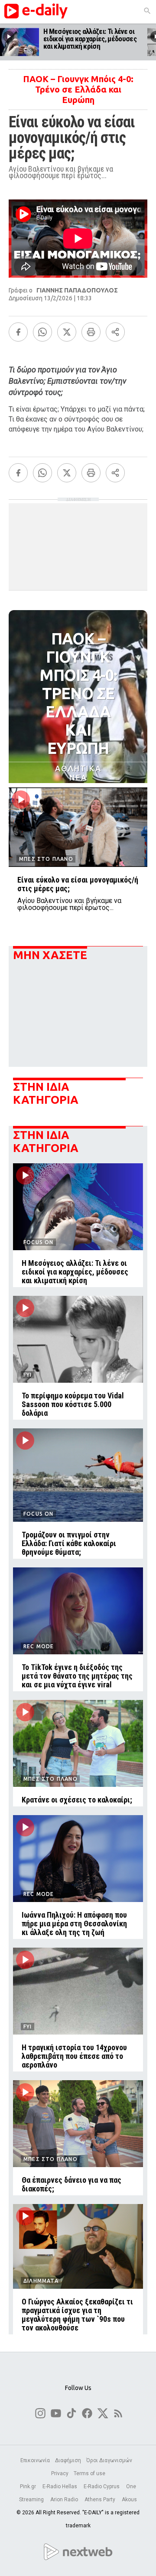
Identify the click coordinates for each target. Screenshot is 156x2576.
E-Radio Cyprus (102, 2486)
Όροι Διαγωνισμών (109, 2460)
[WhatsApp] (42, 332)
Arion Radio (65, 2500)
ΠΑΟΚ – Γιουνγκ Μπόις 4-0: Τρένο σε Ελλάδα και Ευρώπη (78, 89)
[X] (67, 332)
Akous (129, 2500)
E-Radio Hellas (60, 2486)
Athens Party (101, 2500)
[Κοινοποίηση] (115, 332)
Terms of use (89, 2473)
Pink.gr (29, 2486)
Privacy (60, 2473)
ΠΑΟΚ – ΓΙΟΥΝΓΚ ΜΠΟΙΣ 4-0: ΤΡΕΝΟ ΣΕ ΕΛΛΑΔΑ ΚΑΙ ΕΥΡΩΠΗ (78, 693)
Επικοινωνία (35, 2460)
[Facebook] (18, 332)
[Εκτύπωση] (91, 332)
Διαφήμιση (68, 2460)
